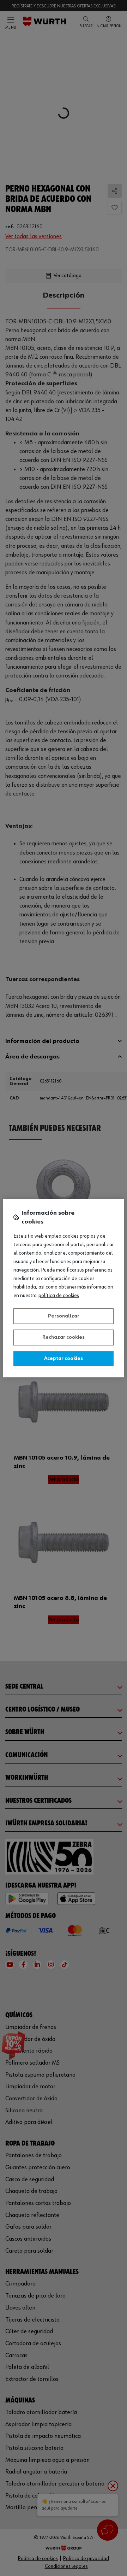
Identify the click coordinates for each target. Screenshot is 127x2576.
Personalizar (64, 1316)
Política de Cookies (59, 1296)
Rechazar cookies (64, 1337)
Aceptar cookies (64, 1359)
